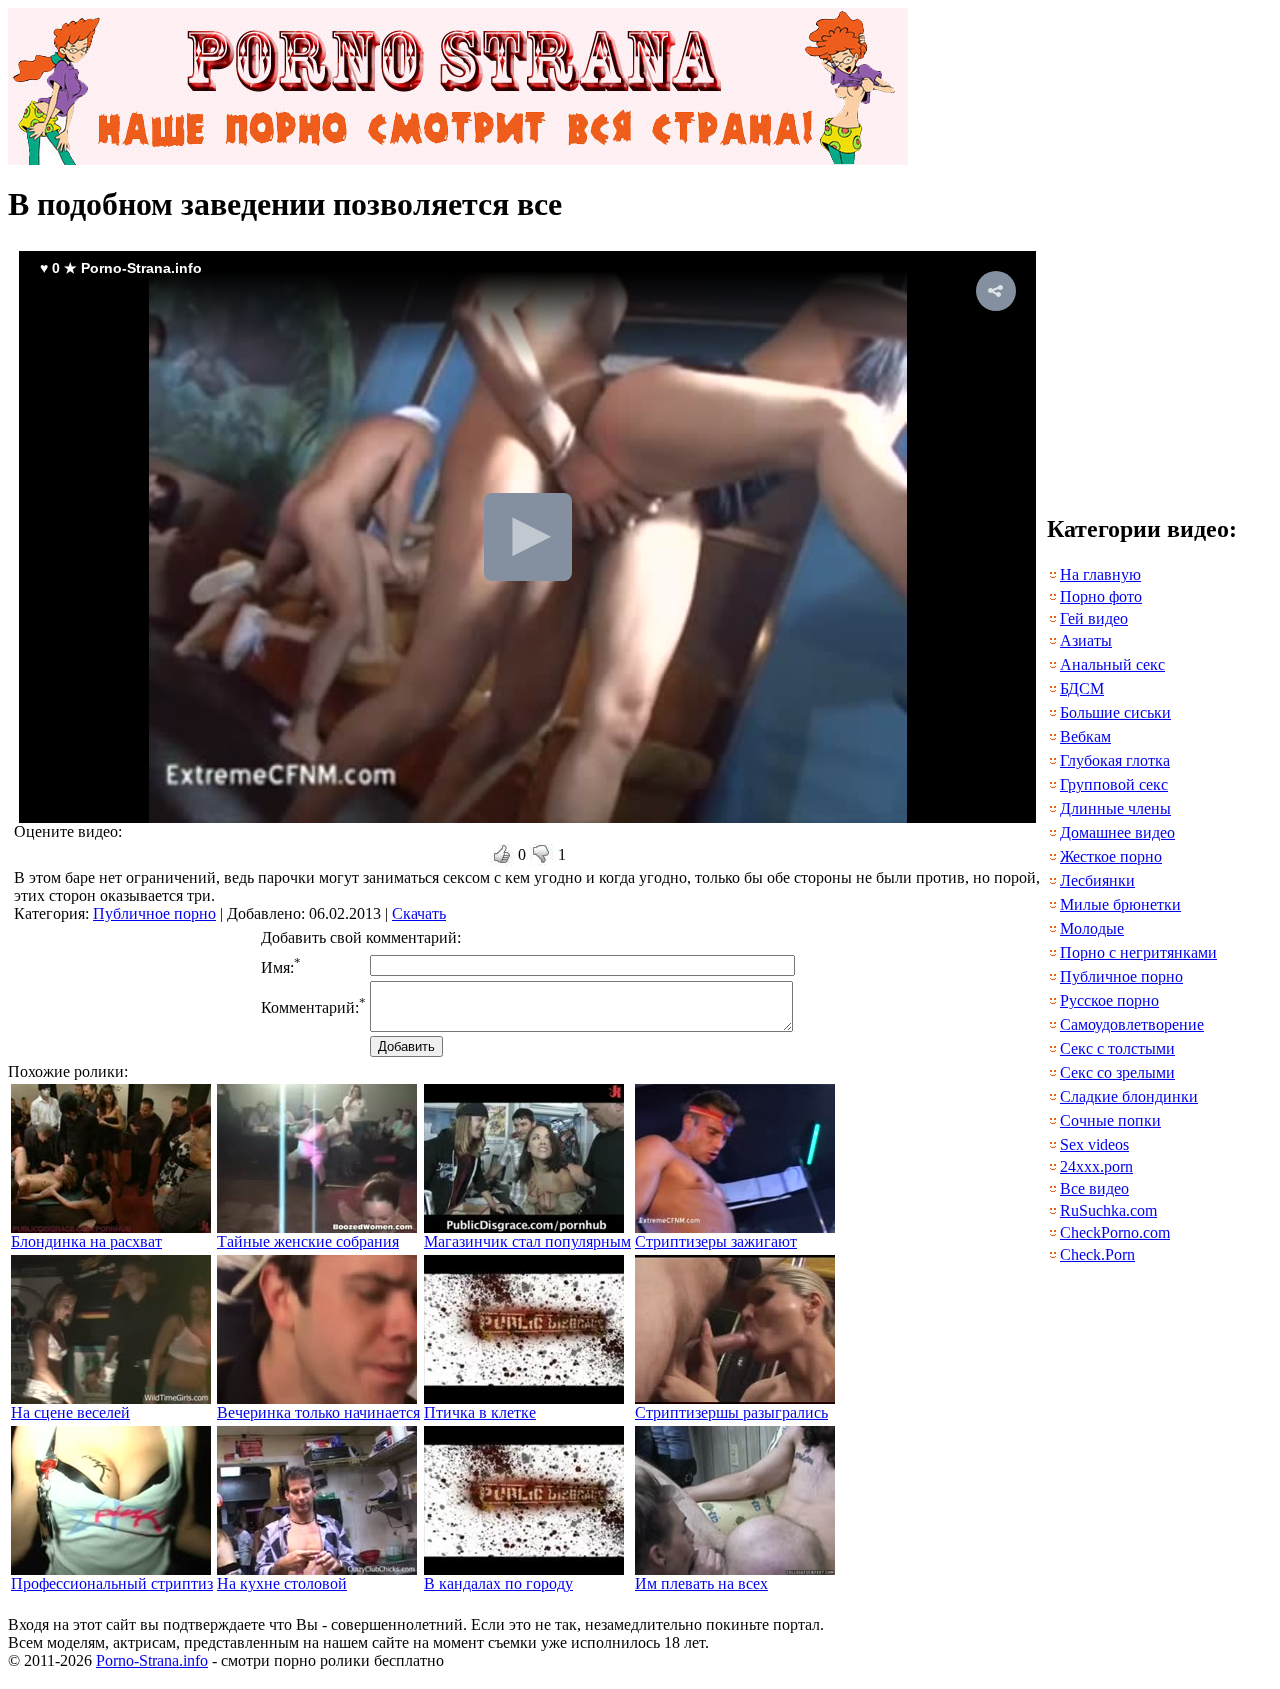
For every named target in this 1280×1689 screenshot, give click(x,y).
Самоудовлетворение (1132, 1024)
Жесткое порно (1111, 856)
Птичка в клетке (480, 1412)
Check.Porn (1097, 1254)
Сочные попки (1110, 1120)
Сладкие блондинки (1129, 1096)
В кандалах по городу (498, 1583)
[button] (996, 291)
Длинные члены (1115, 808)
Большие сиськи (1115, 712)
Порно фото (1101, 596)
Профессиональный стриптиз (112, 1583)
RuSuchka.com (1108, 1210)
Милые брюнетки (1120, 904)
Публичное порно (154, 913)
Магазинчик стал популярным (527, 1241)
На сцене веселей (70, 1412)
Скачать (419, 913)
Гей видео (1094, 618)
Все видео (1094, 1188)
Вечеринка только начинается (318, 1412)
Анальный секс (1112, 664)
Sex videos (1094, 1144)
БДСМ (1082, 688)
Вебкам (1085, 736)
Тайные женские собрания (308, 1241)
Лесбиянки (1097, 880)
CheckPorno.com (1115, 1232)
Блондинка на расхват (86, 1241)
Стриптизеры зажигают (716, 1241)
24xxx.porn (1096, 1166)
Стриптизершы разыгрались (731, 1412)
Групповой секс (1114, 784)
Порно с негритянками (1138, 952)
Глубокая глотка (1115, 760)
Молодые (1092, 928)
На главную (1100, 574)
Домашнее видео (1117, 832)
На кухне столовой (282, 1583)
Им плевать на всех (701, 1583)
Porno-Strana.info (152, 1660)
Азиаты (1086, 640)
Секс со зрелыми (1117, 1072)
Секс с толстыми (1117, 1048)
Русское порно (1109, 1000)
